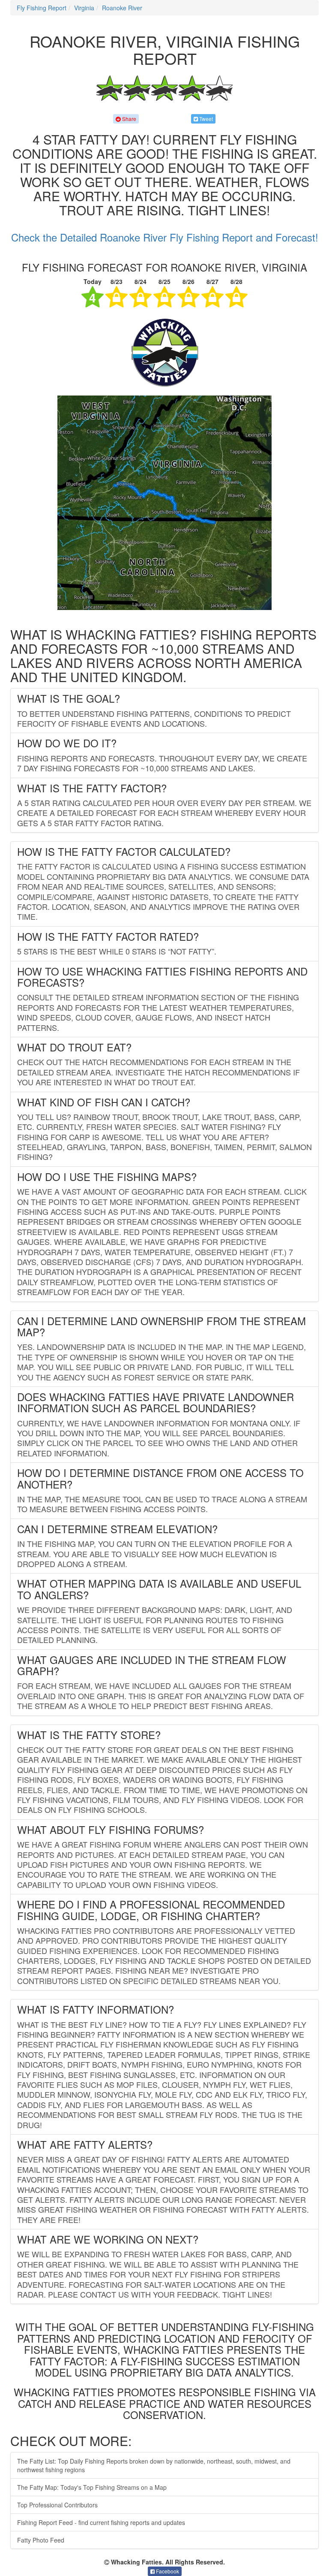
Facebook (167, 2571)
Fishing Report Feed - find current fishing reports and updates (101, 2522)
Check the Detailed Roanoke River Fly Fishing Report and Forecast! (165, 237)
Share (129, 119)
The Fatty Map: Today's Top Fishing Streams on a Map (92, 2487)
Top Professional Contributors (57, 2505)
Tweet (205, 119)
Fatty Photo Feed (41, 2540)
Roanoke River (122, 8)
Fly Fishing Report (42, 8)
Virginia (84, 8)
